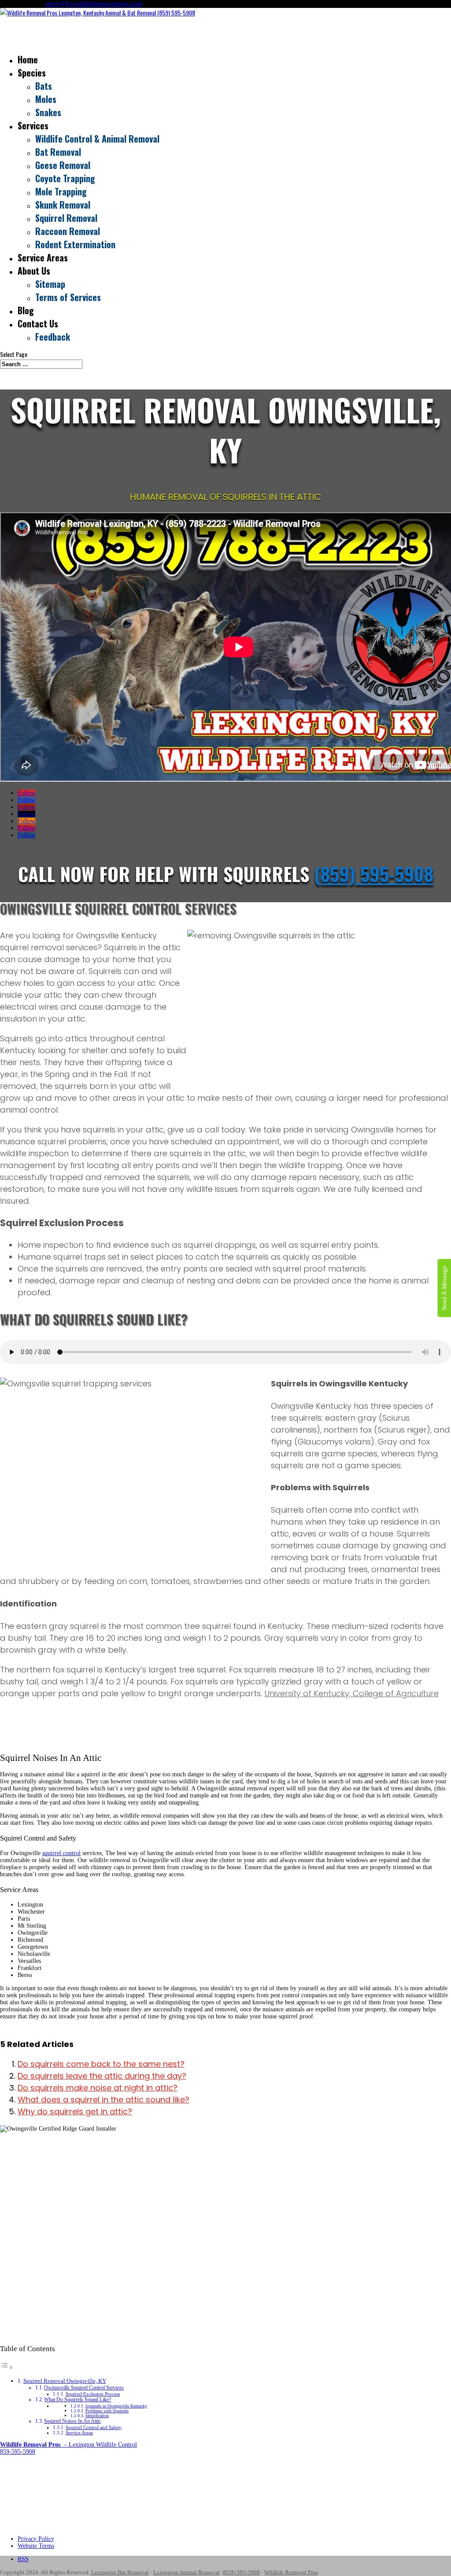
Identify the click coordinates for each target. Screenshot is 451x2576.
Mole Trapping (61, 191)
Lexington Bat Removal (120, 2572)
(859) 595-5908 (374, 874)
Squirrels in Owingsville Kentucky (116, 2406)
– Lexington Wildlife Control (68, 2445)
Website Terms (36, 2546)
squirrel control (61, 1853)
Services (33, 125)
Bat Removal (58, 152)
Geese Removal (63, 165)
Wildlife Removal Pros (291, 2572)
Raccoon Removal (68, 231)
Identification (97, 2416)
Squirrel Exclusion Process (93, 2394)
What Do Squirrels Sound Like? (78, 2400)
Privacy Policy (36, 2539)
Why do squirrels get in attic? (75, 2111)
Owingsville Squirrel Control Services (84, 2388)
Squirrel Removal (66, 218)
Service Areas (79, 2433)
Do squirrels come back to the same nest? (101, 2064)
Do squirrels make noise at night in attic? (98, 2088)
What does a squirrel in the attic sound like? (104, 2100)
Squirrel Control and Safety (94, 2427)
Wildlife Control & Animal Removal (97, 139)
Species (32, 73)
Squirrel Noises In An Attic (72, 2421)
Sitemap (50, 284)
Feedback (53, 337)
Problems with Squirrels (107, 2411)
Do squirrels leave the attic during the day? (102, 2076)
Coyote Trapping (65, 178)
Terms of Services (68, 297)
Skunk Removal (63, 205)
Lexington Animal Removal (187, 2572)
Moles (46, 99)
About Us (34, 271)
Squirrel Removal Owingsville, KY (65, 2381)
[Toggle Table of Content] (7, 2368)
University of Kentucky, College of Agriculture (351, 1693)
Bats (44, 86)
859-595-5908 (18, 2452)
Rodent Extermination (75, 244)
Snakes (48, 112)
